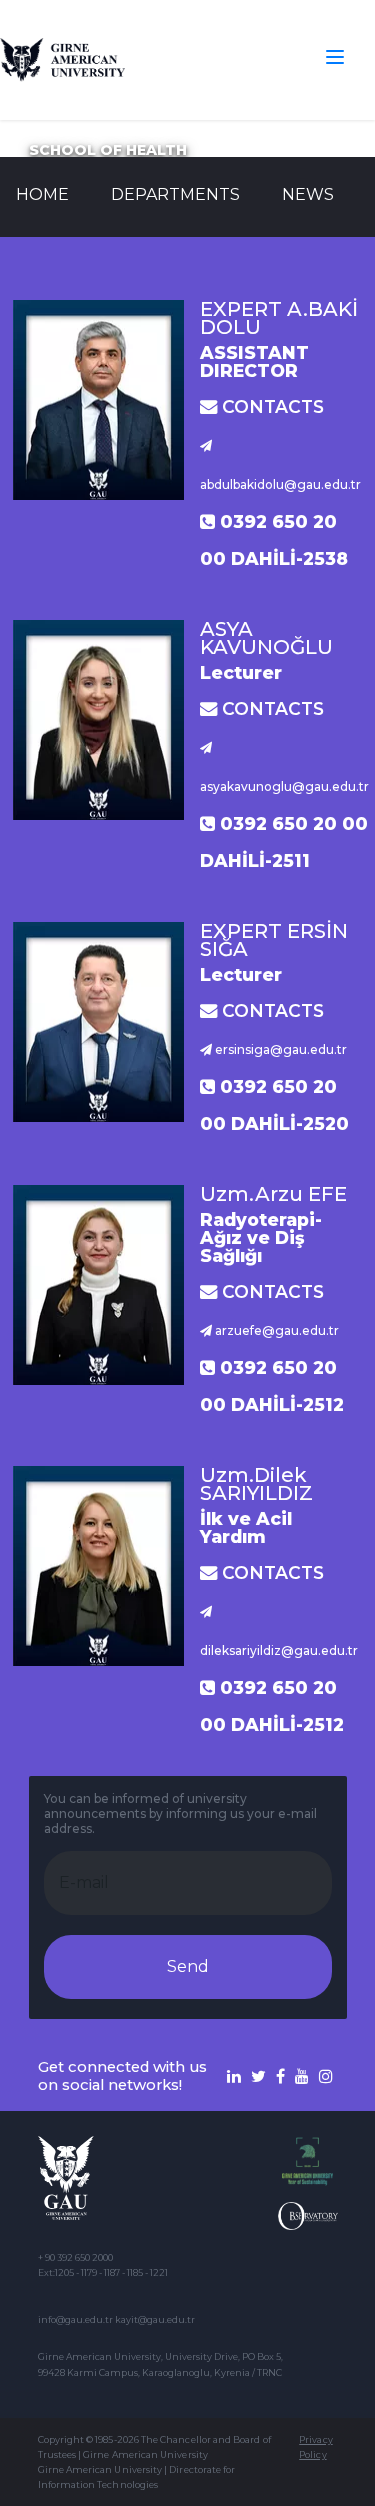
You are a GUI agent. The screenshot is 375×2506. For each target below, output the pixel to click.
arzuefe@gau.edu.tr (275, 1330)
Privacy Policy (315, 2447)
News (308, 194)
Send (188, 1966)
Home (42, 194)
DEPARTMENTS (175, 194)
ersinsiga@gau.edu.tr (279, 1049)
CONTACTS (270, 406)
